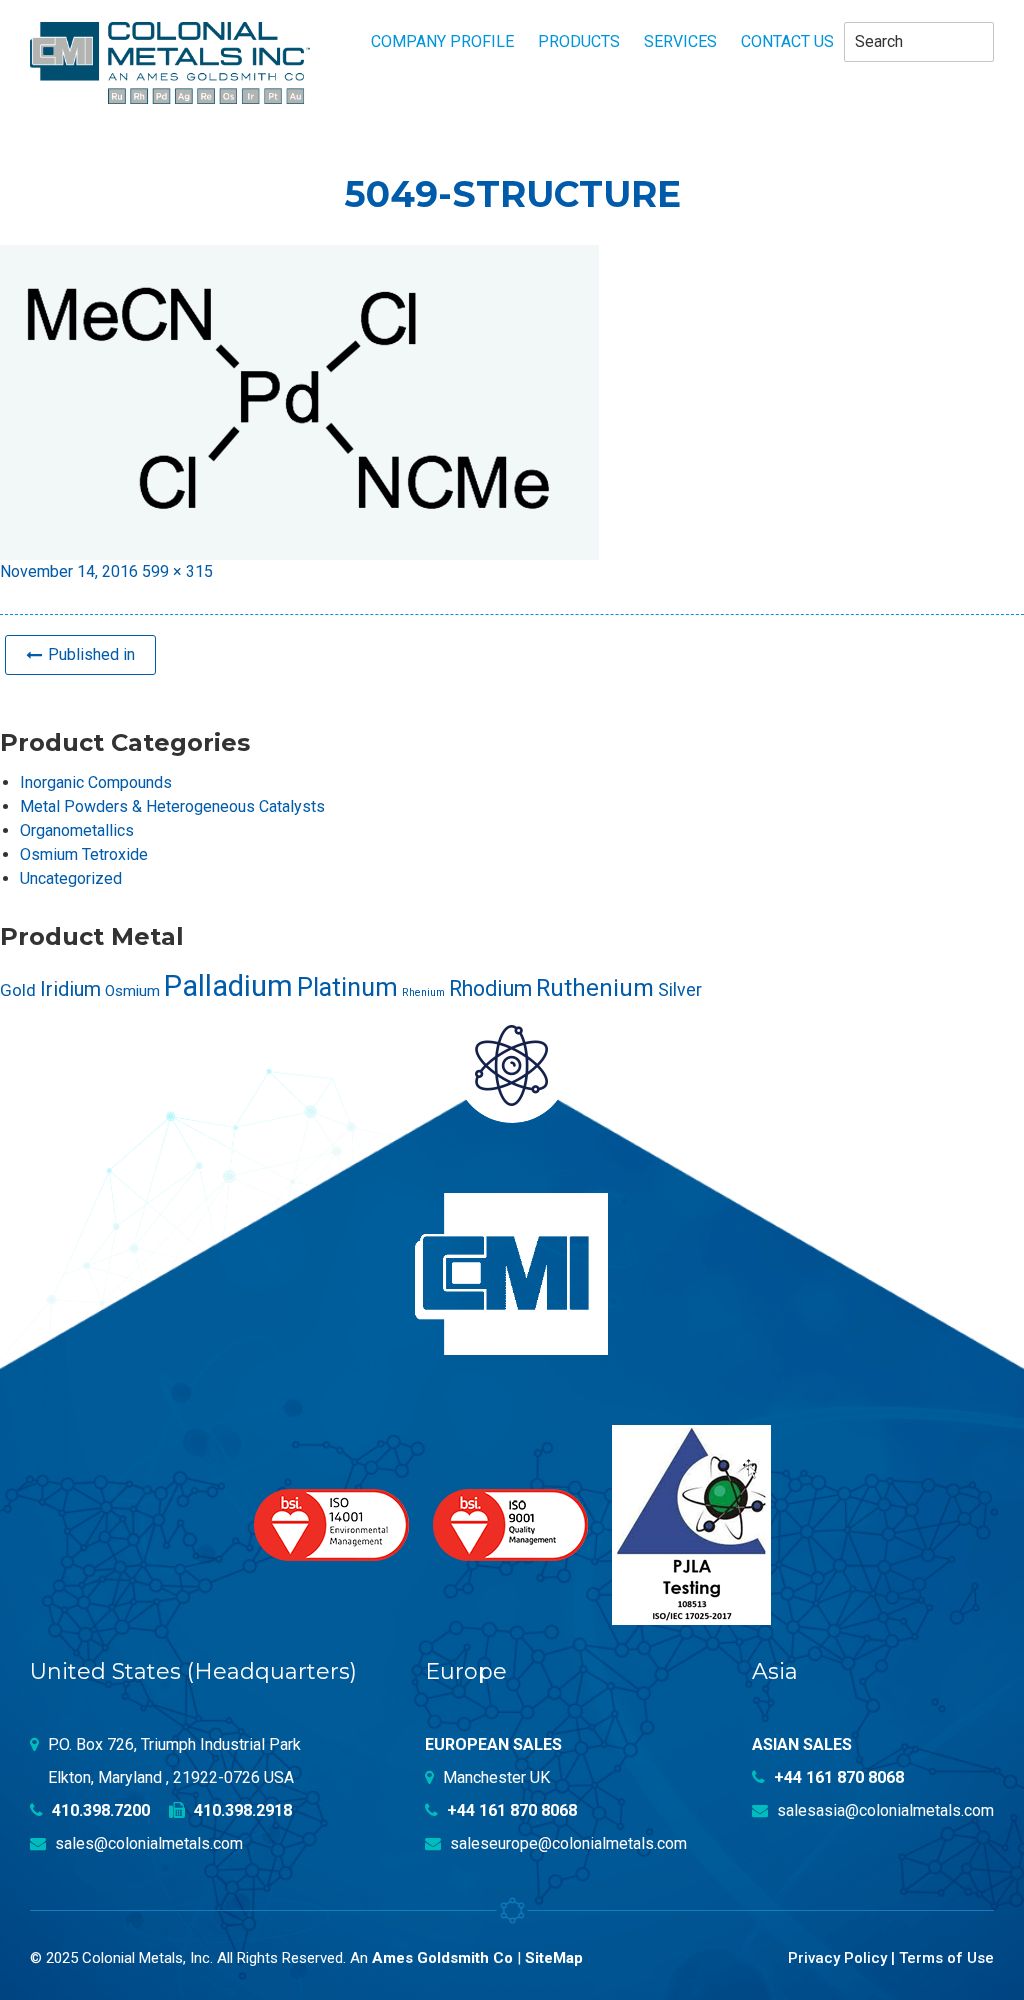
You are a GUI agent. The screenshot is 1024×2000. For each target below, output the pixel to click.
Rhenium (423, 992)
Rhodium (490, 988)
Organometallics (77, 830)
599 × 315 (177, 571)
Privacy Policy (837, 1958)
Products (579, 42)
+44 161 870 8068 (510, 1810)
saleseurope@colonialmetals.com (566, 1843)
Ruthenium (595, 988)
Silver (680, 990)
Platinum (347, 987)
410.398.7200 (99, 1810)
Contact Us (787, 42)
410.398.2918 (241, 1810)
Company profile (442, 42)
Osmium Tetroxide (84, 854)
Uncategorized (71, 878)
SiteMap (554, 1958)
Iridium (70, 989)
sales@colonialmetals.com (147, 1843)
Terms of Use (946, 1958)
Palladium (228, 986)
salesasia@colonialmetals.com (883, 1810)
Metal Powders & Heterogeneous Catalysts (172, 806)
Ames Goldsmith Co (442, 1958)
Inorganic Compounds (96, 782)
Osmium (132, 991)
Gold (18, 990)
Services (680, 42)
